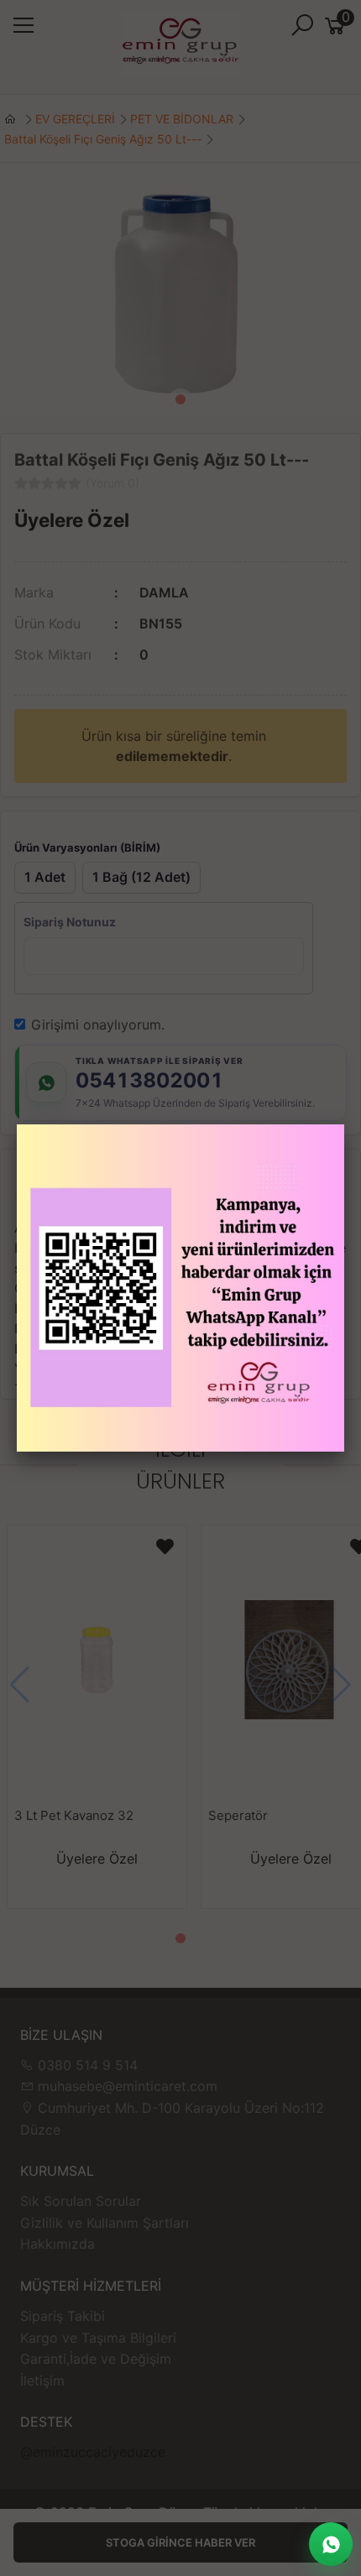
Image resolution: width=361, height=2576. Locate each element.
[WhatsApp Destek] (331, 2544)
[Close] (344, 1124)
